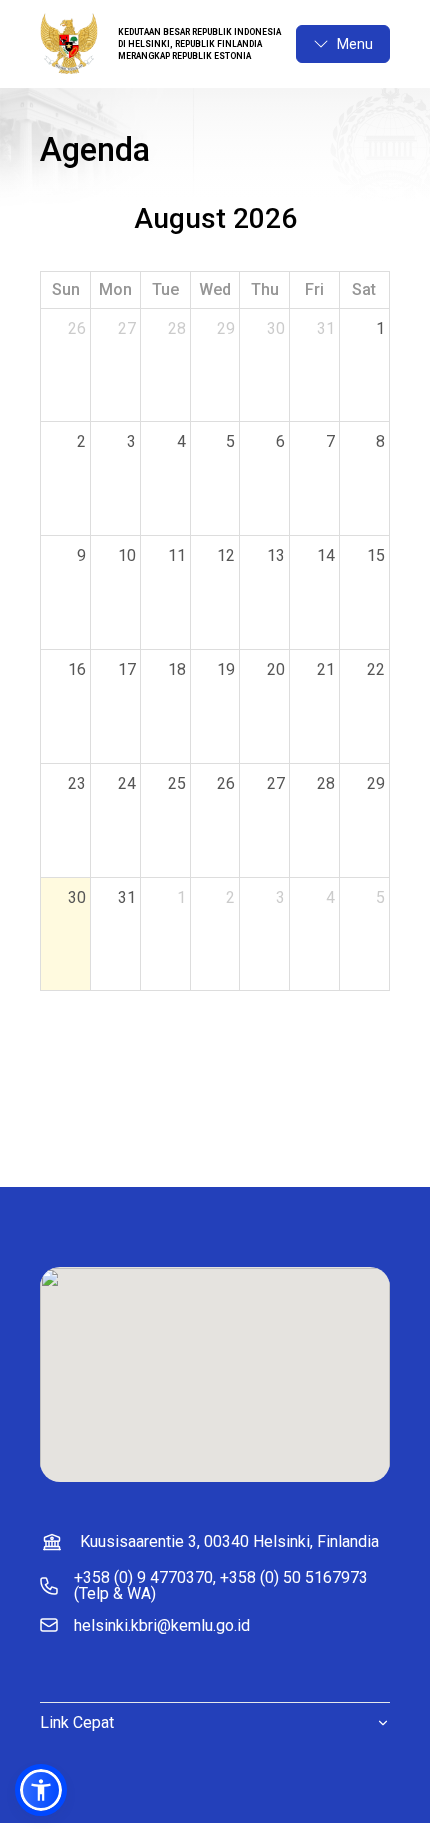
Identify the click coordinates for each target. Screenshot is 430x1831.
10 (127, 555)
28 (177, 328)
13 (276, 555)
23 (77, 783)
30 (276, 328)
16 (77, 669)
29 (226, 328)
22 (376, 669)
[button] (41, 1790)
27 (127, 328)
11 (177, 555)
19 (226, 669)
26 (77, 328)
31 (326, 328)
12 (226, 555)
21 (326, 669)
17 (127, 669)
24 (127, 783)
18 (177, 669)
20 (276, 669)
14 (326, 555)
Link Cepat (77, 1722)
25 (177, 783)
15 (376, 555)
